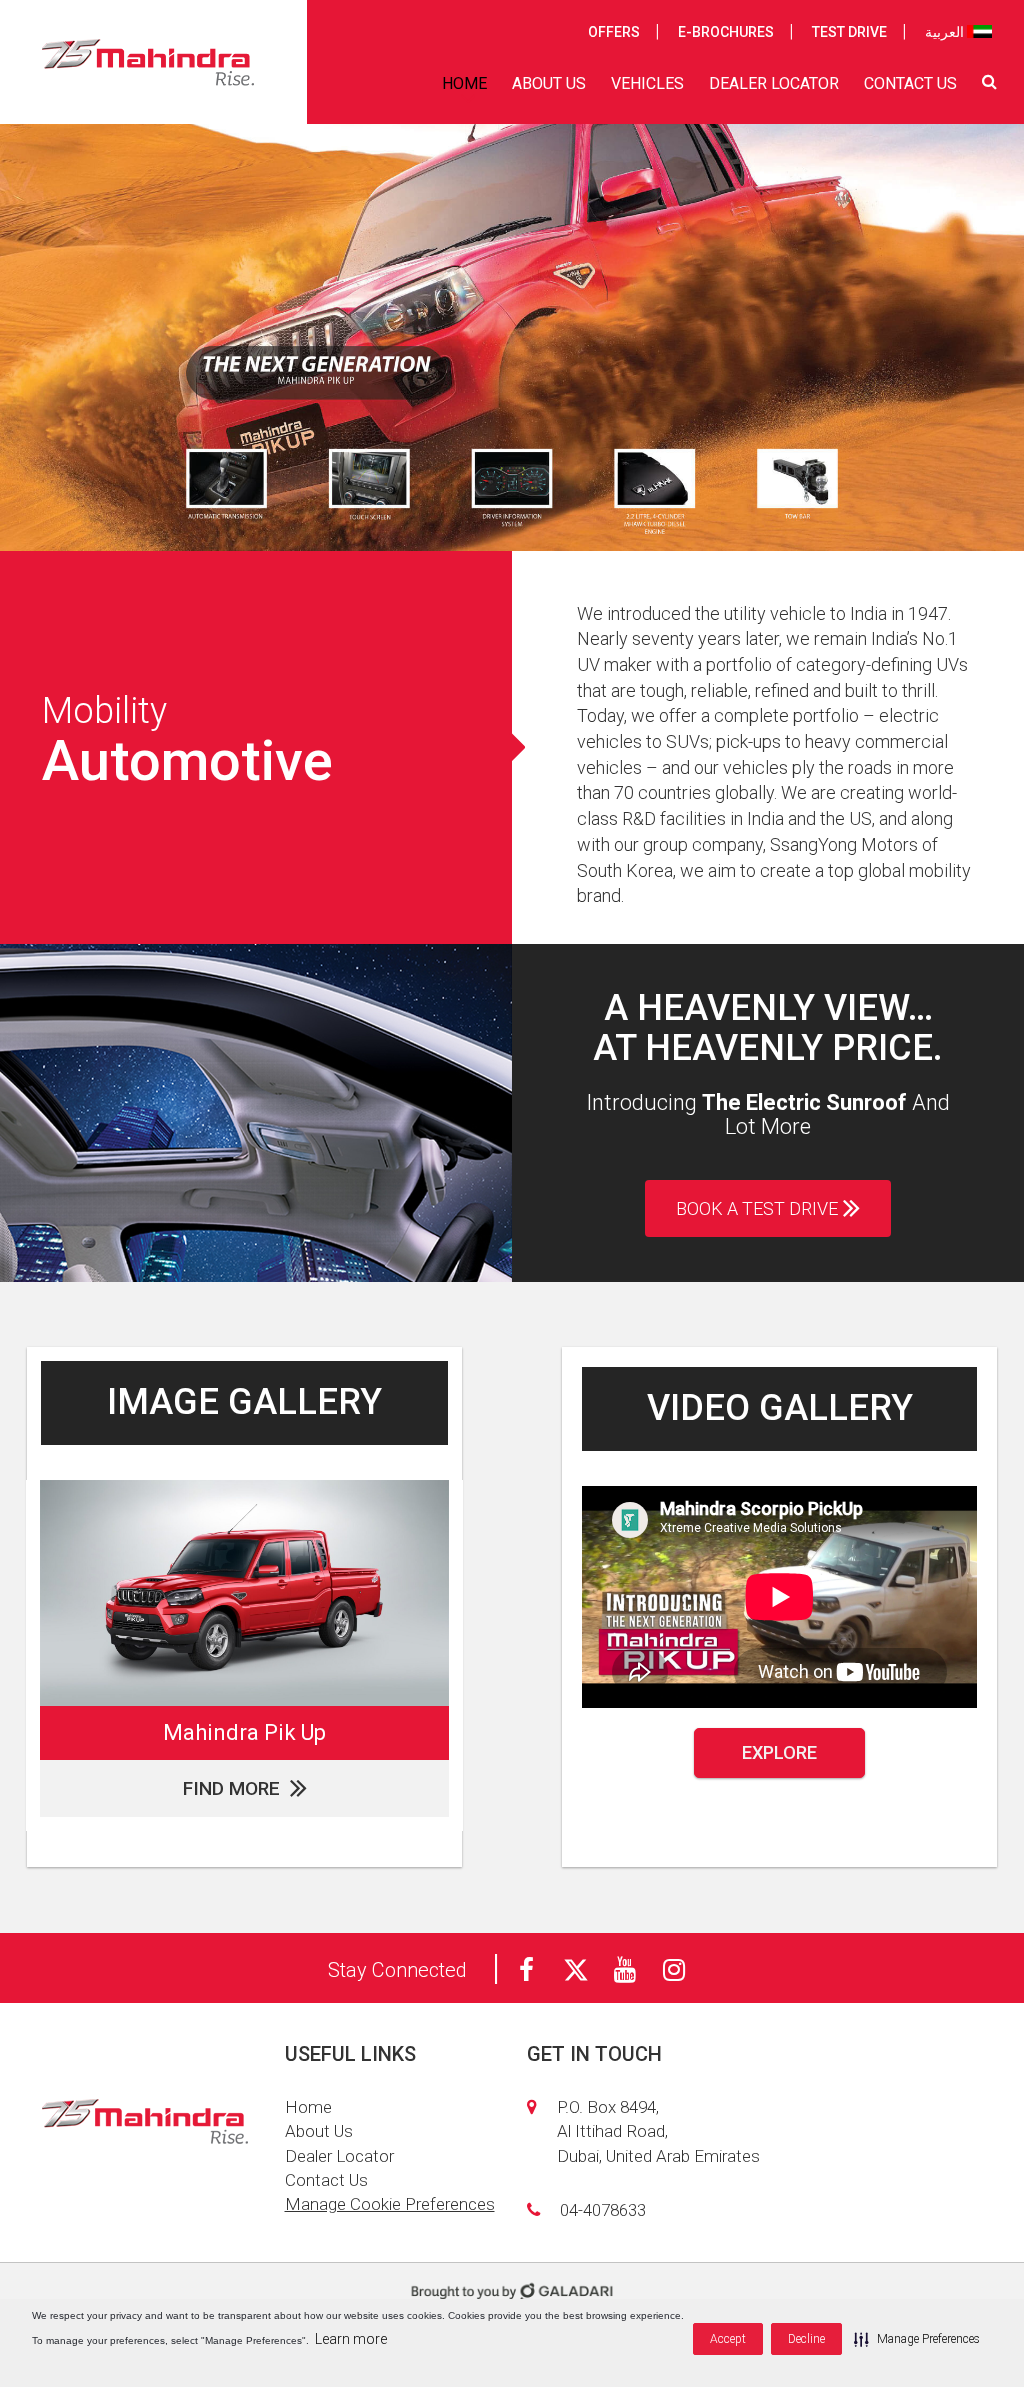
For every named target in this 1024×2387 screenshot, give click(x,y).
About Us (319, 2131)
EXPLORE (779, 1752)
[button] (917, 2339)
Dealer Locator (339, 2156)
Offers (614, 32)
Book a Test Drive (757, 1208)
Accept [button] (728, 2339)
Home (308, 2107)
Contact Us (326, 2180)
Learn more (351, 2339)
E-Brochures (726, 32)
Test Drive (849, 32)
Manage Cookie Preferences (390, 2204)
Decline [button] (806, 2339)
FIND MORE (231, 1788)
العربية (946, 32)
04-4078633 (603, 2210)
